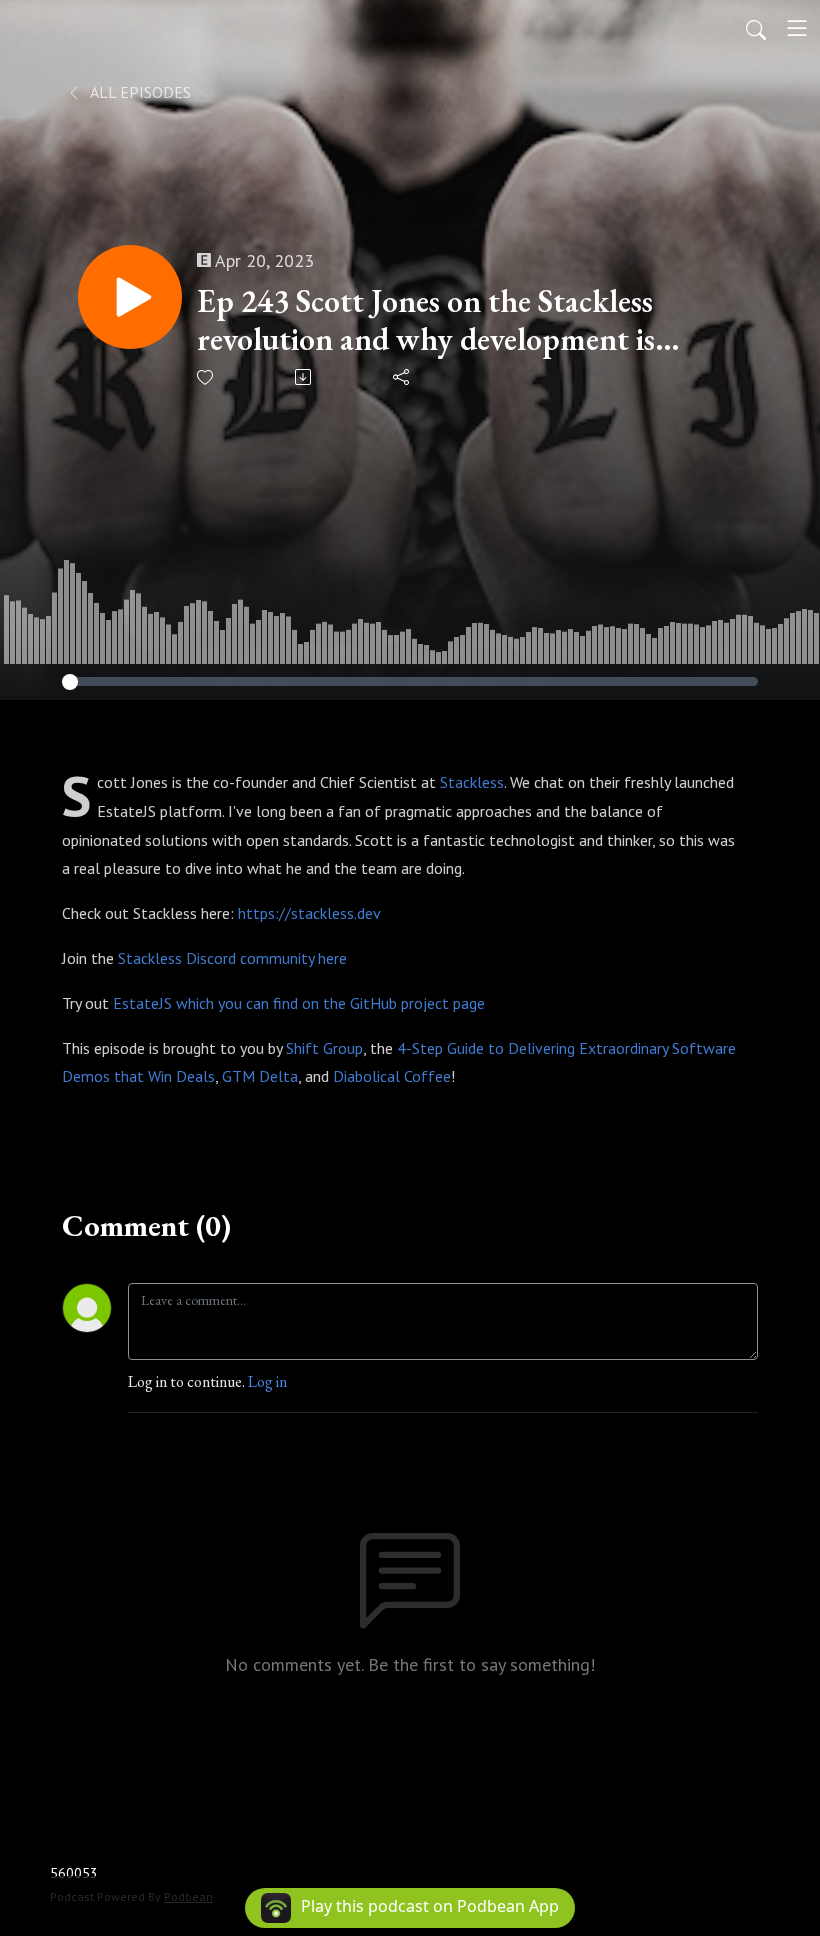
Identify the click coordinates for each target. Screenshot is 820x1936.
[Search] (756, 28)
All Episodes (139, 92)
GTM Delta (260, 1076)
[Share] (402, 377)
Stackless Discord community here (232, 958)
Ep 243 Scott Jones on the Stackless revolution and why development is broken (426, 320)
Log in (267, 1381)
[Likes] (206, 377)
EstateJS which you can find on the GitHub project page (299, 1003)
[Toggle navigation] (797, 28)
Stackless (472, 782)
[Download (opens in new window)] (304, 377)
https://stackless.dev (309, 913)
